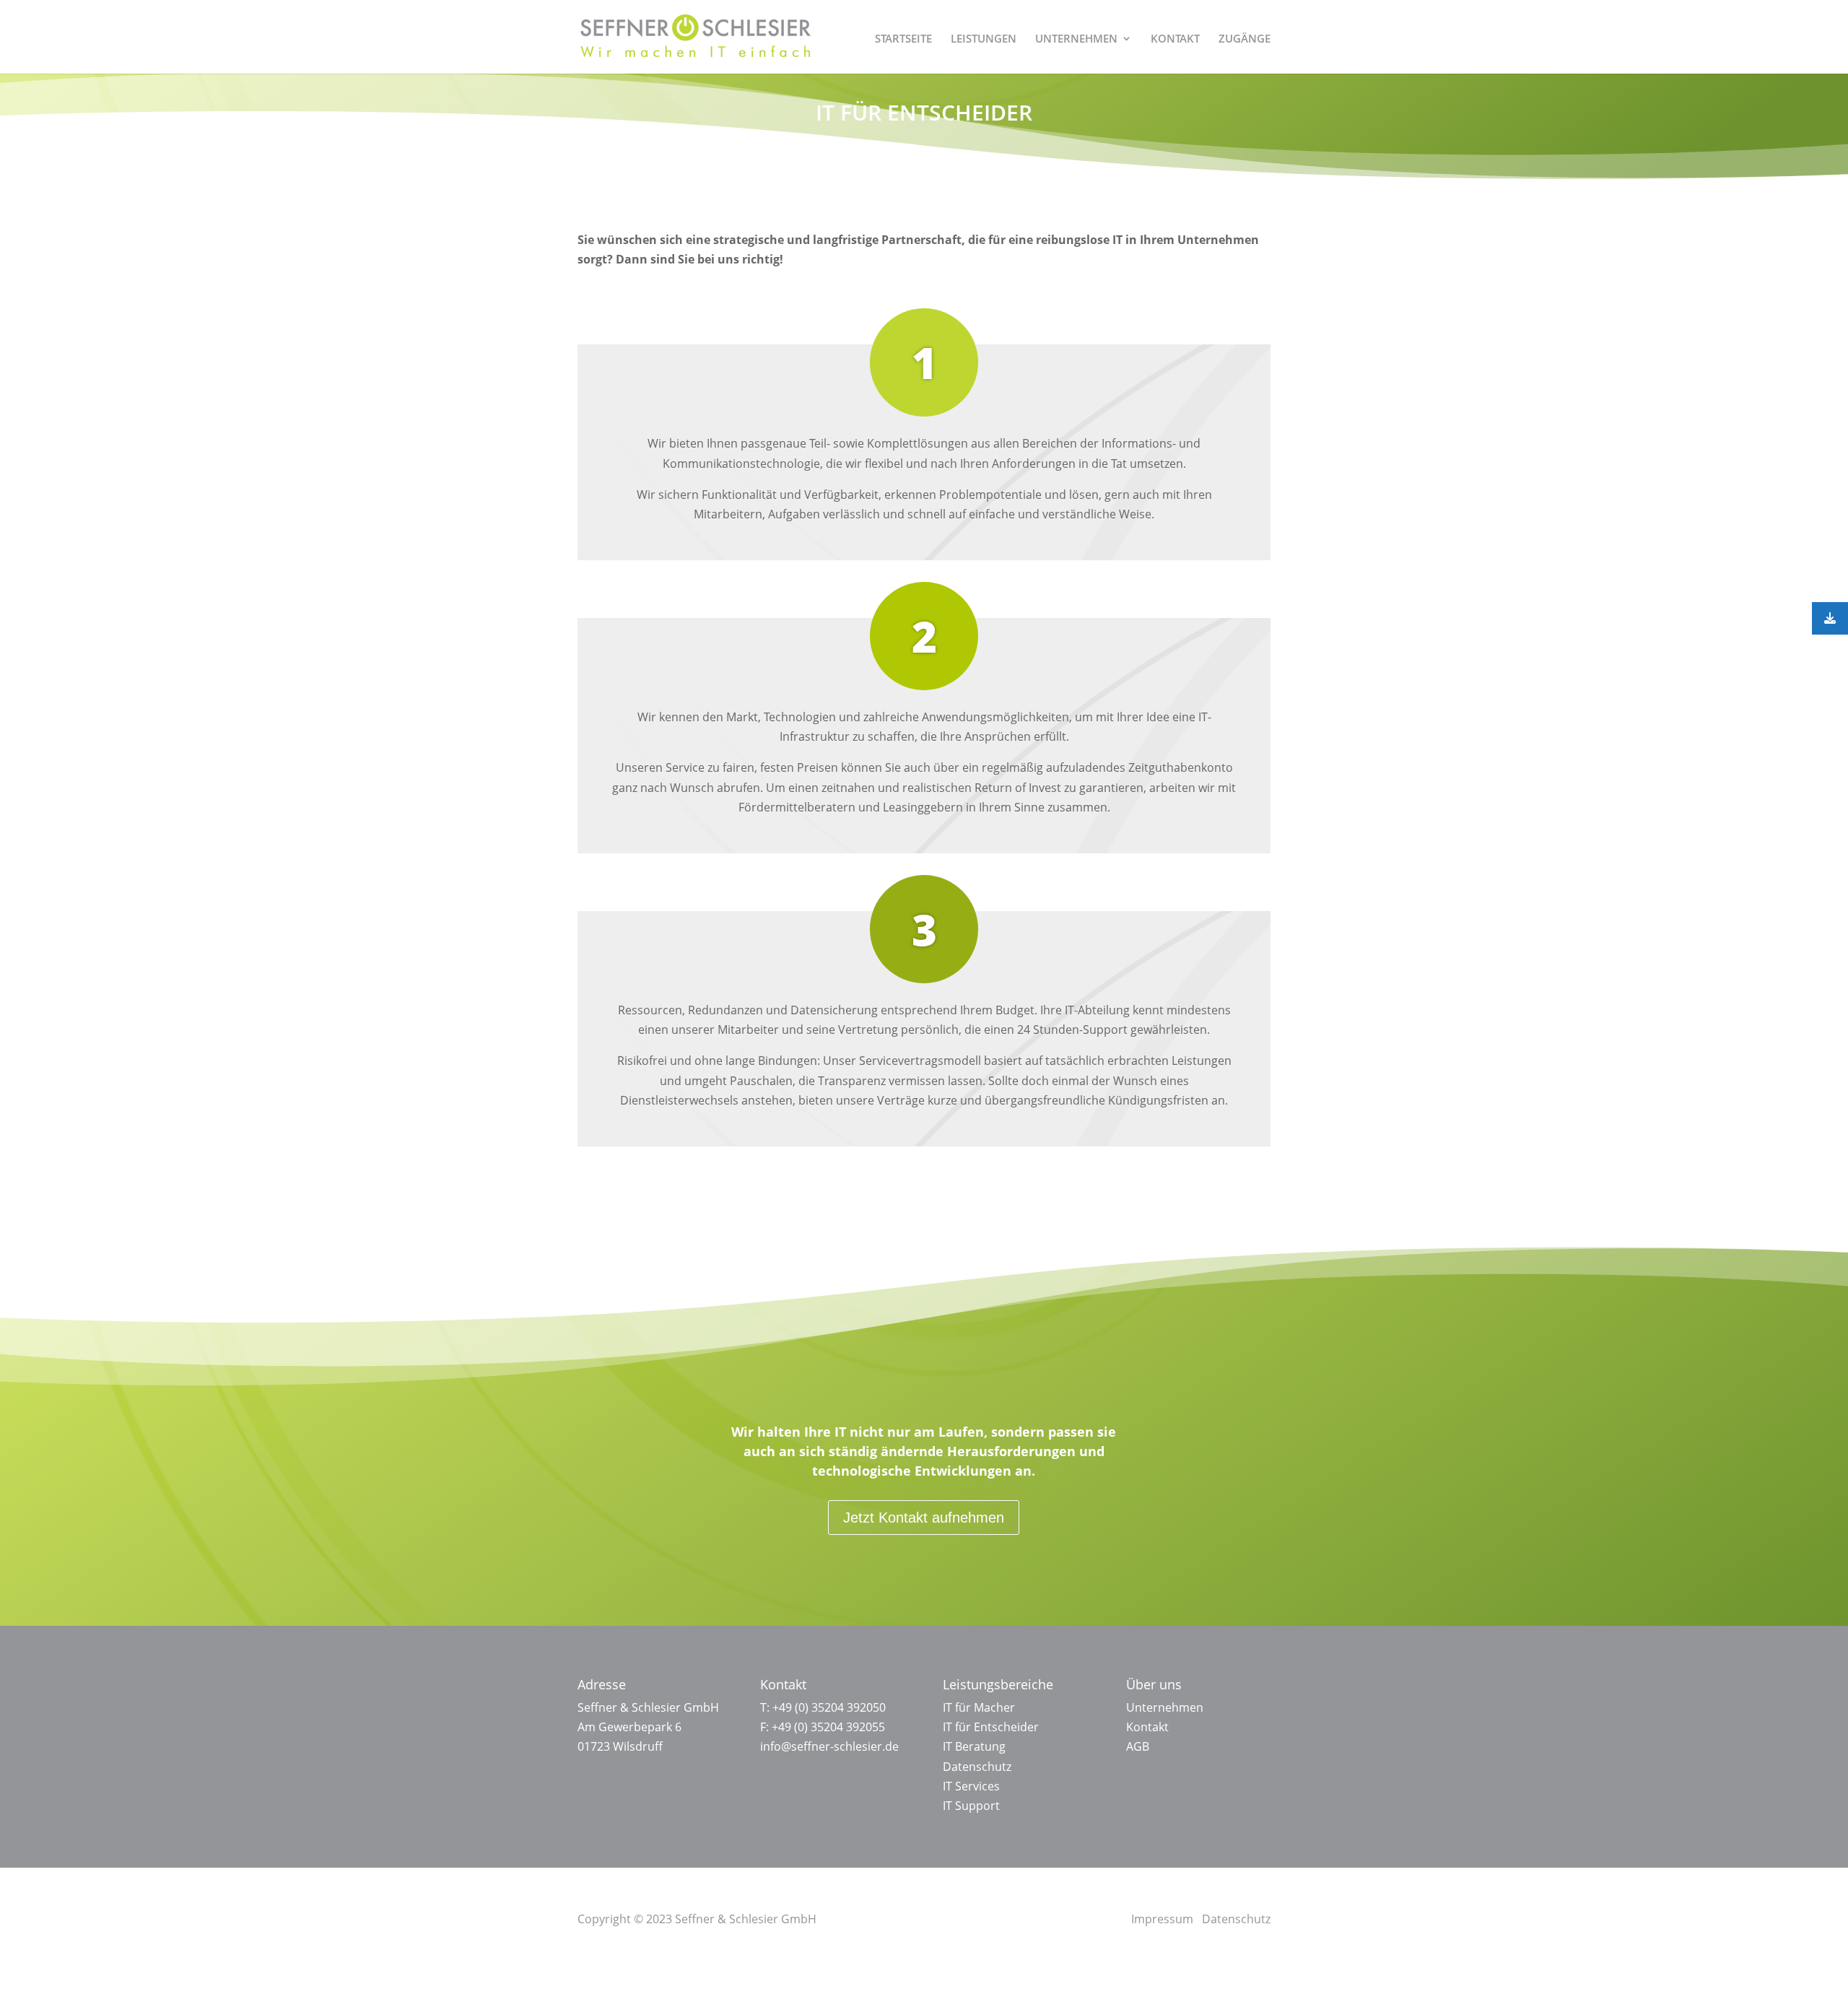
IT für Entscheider (991, 1727)
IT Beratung (974, 1746)
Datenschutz (977, 1767)
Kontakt (1147, 1727)
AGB (1138, 1746)
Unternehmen (1165, 1707)
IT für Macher (979, 1707)
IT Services (971, 1786)
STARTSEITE (903, 39)
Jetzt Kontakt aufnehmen (924, 1518)
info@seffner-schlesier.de (829, 1746)
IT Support (971, 1806)
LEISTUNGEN (984, 39)
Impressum (1162, 1919)
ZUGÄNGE (1245, 39)
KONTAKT (1175, 39)
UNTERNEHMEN (1076, 39)
